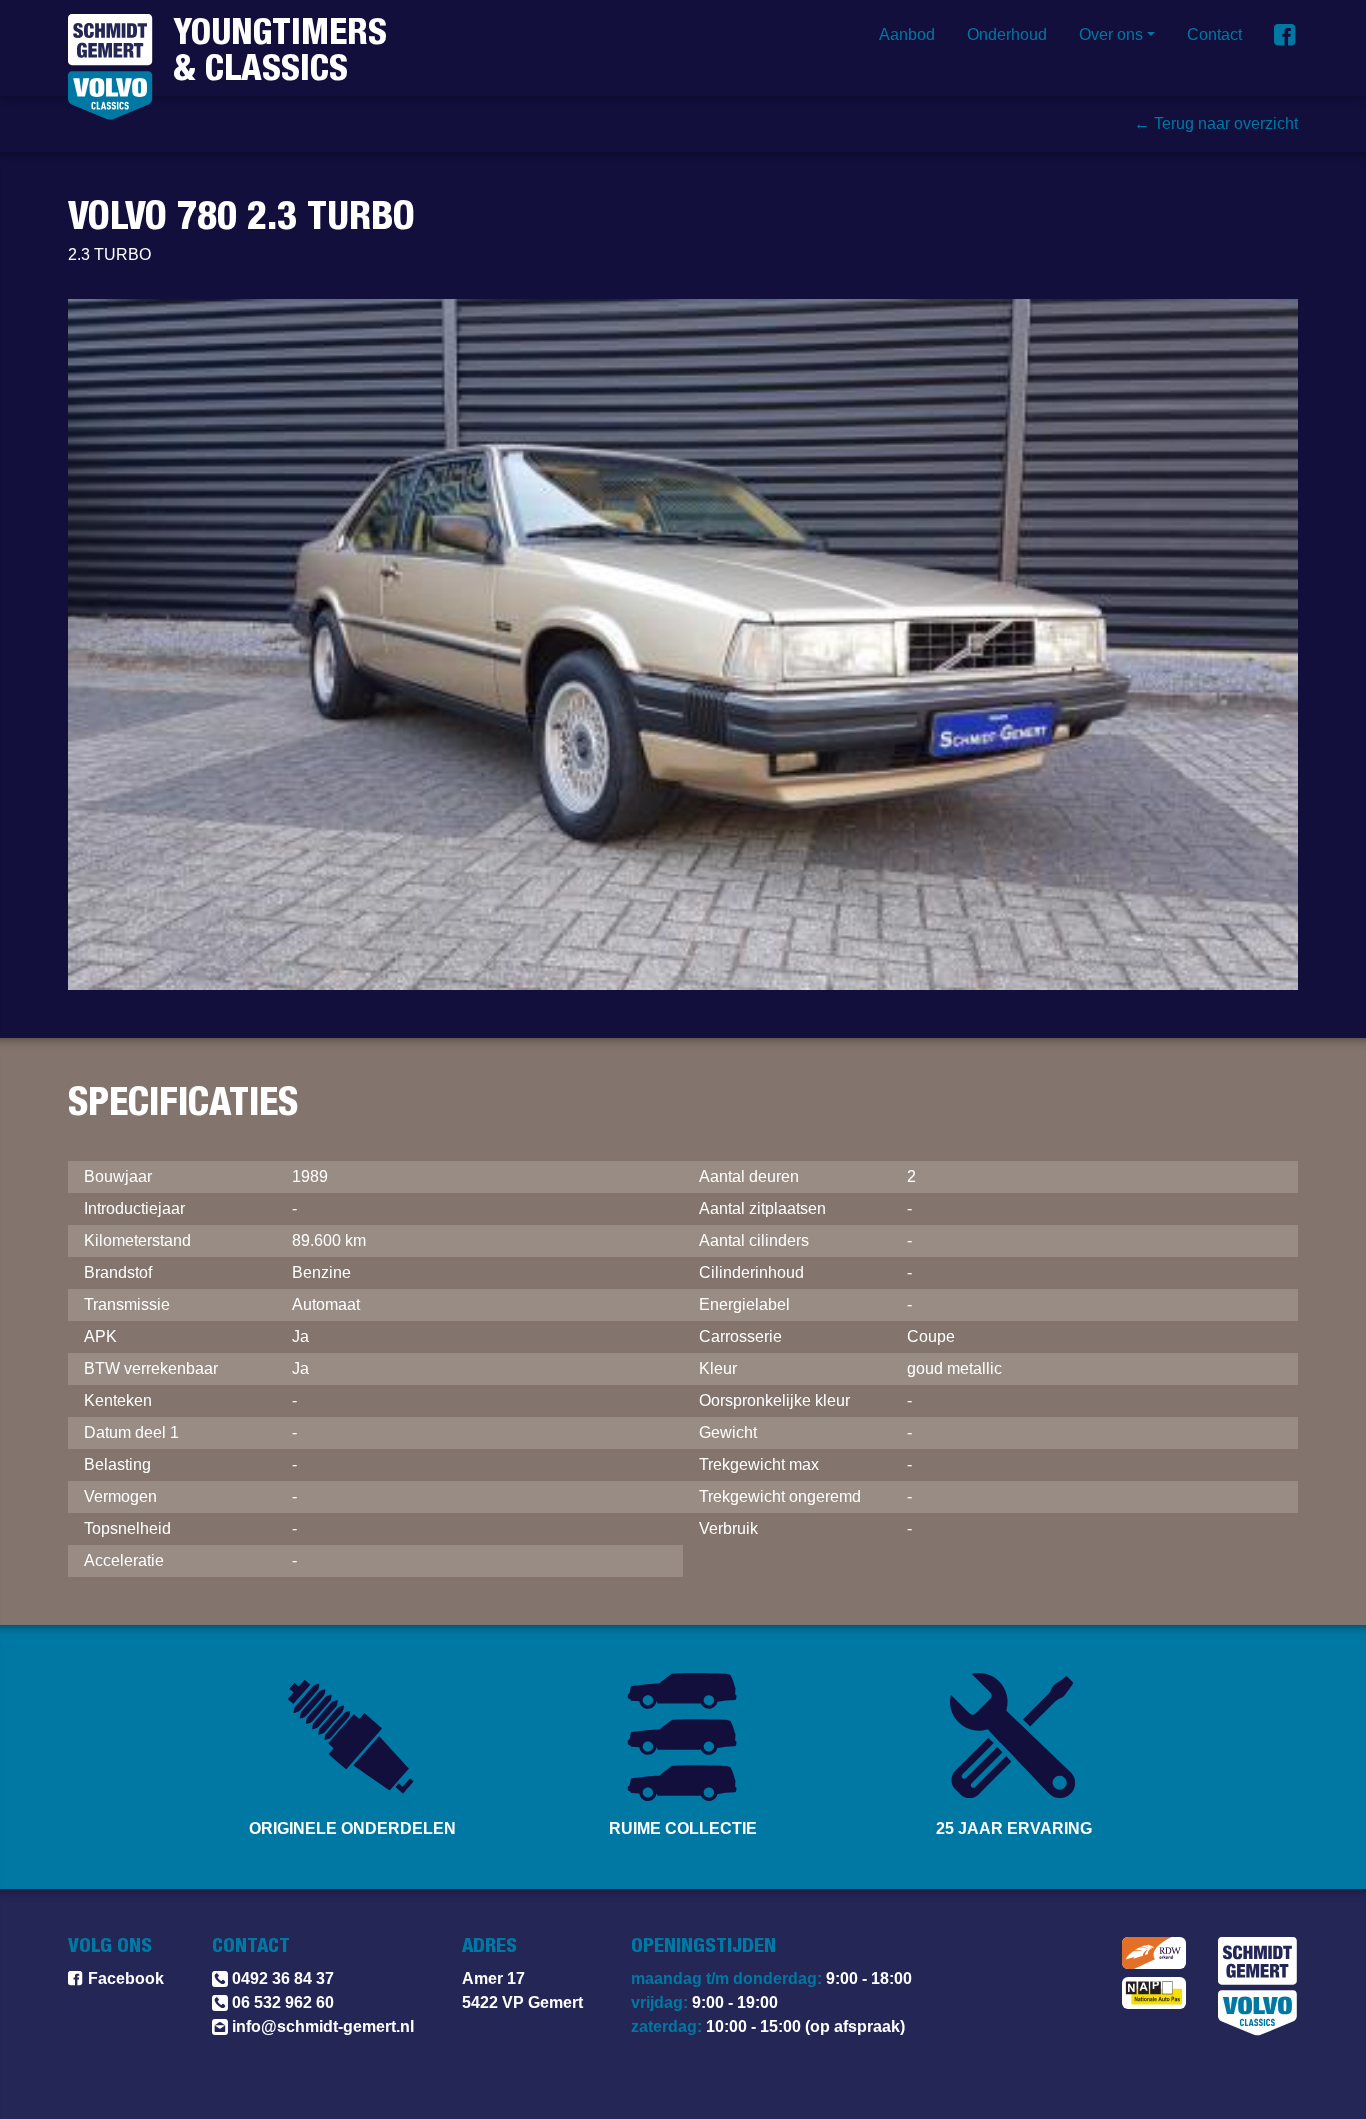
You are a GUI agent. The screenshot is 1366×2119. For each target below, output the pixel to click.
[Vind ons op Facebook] (1286, 34)
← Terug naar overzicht (1216, 123)
